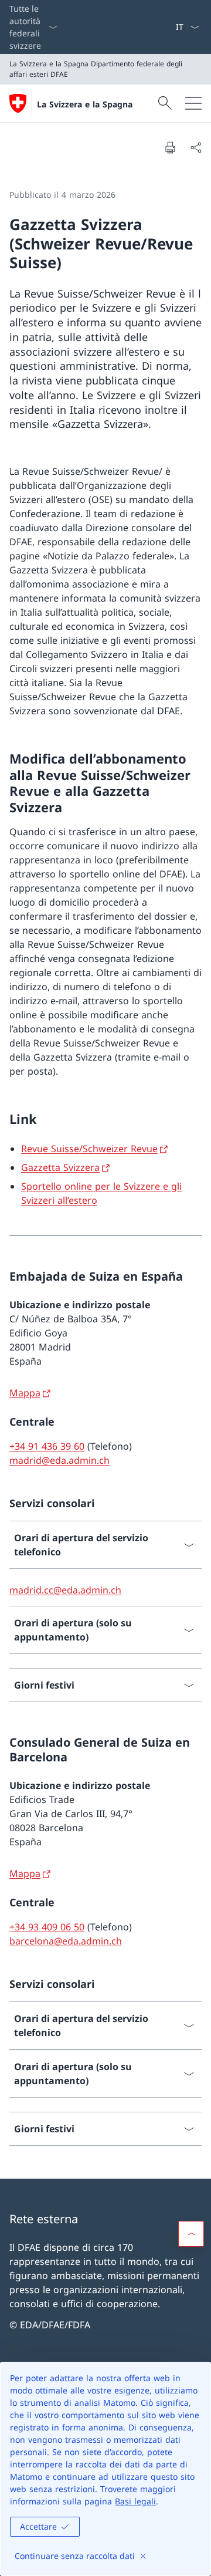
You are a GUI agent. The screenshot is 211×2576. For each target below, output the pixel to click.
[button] (191, 2234)
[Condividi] (196, 147)
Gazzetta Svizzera (60, 1167)
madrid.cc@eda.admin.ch (65, 1590)
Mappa (25, 1393)
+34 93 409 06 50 (47, 1927)
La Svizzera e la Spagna (85, 104)
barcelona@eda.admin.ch (66, 1941)
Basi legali (135, 2501)
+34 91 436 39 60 (47, 1446)
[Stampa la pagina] (170, 147)
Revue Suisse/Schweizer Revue (89, 1149)
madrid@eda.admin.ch (59, 1460)
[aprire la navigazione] (193, 103)
